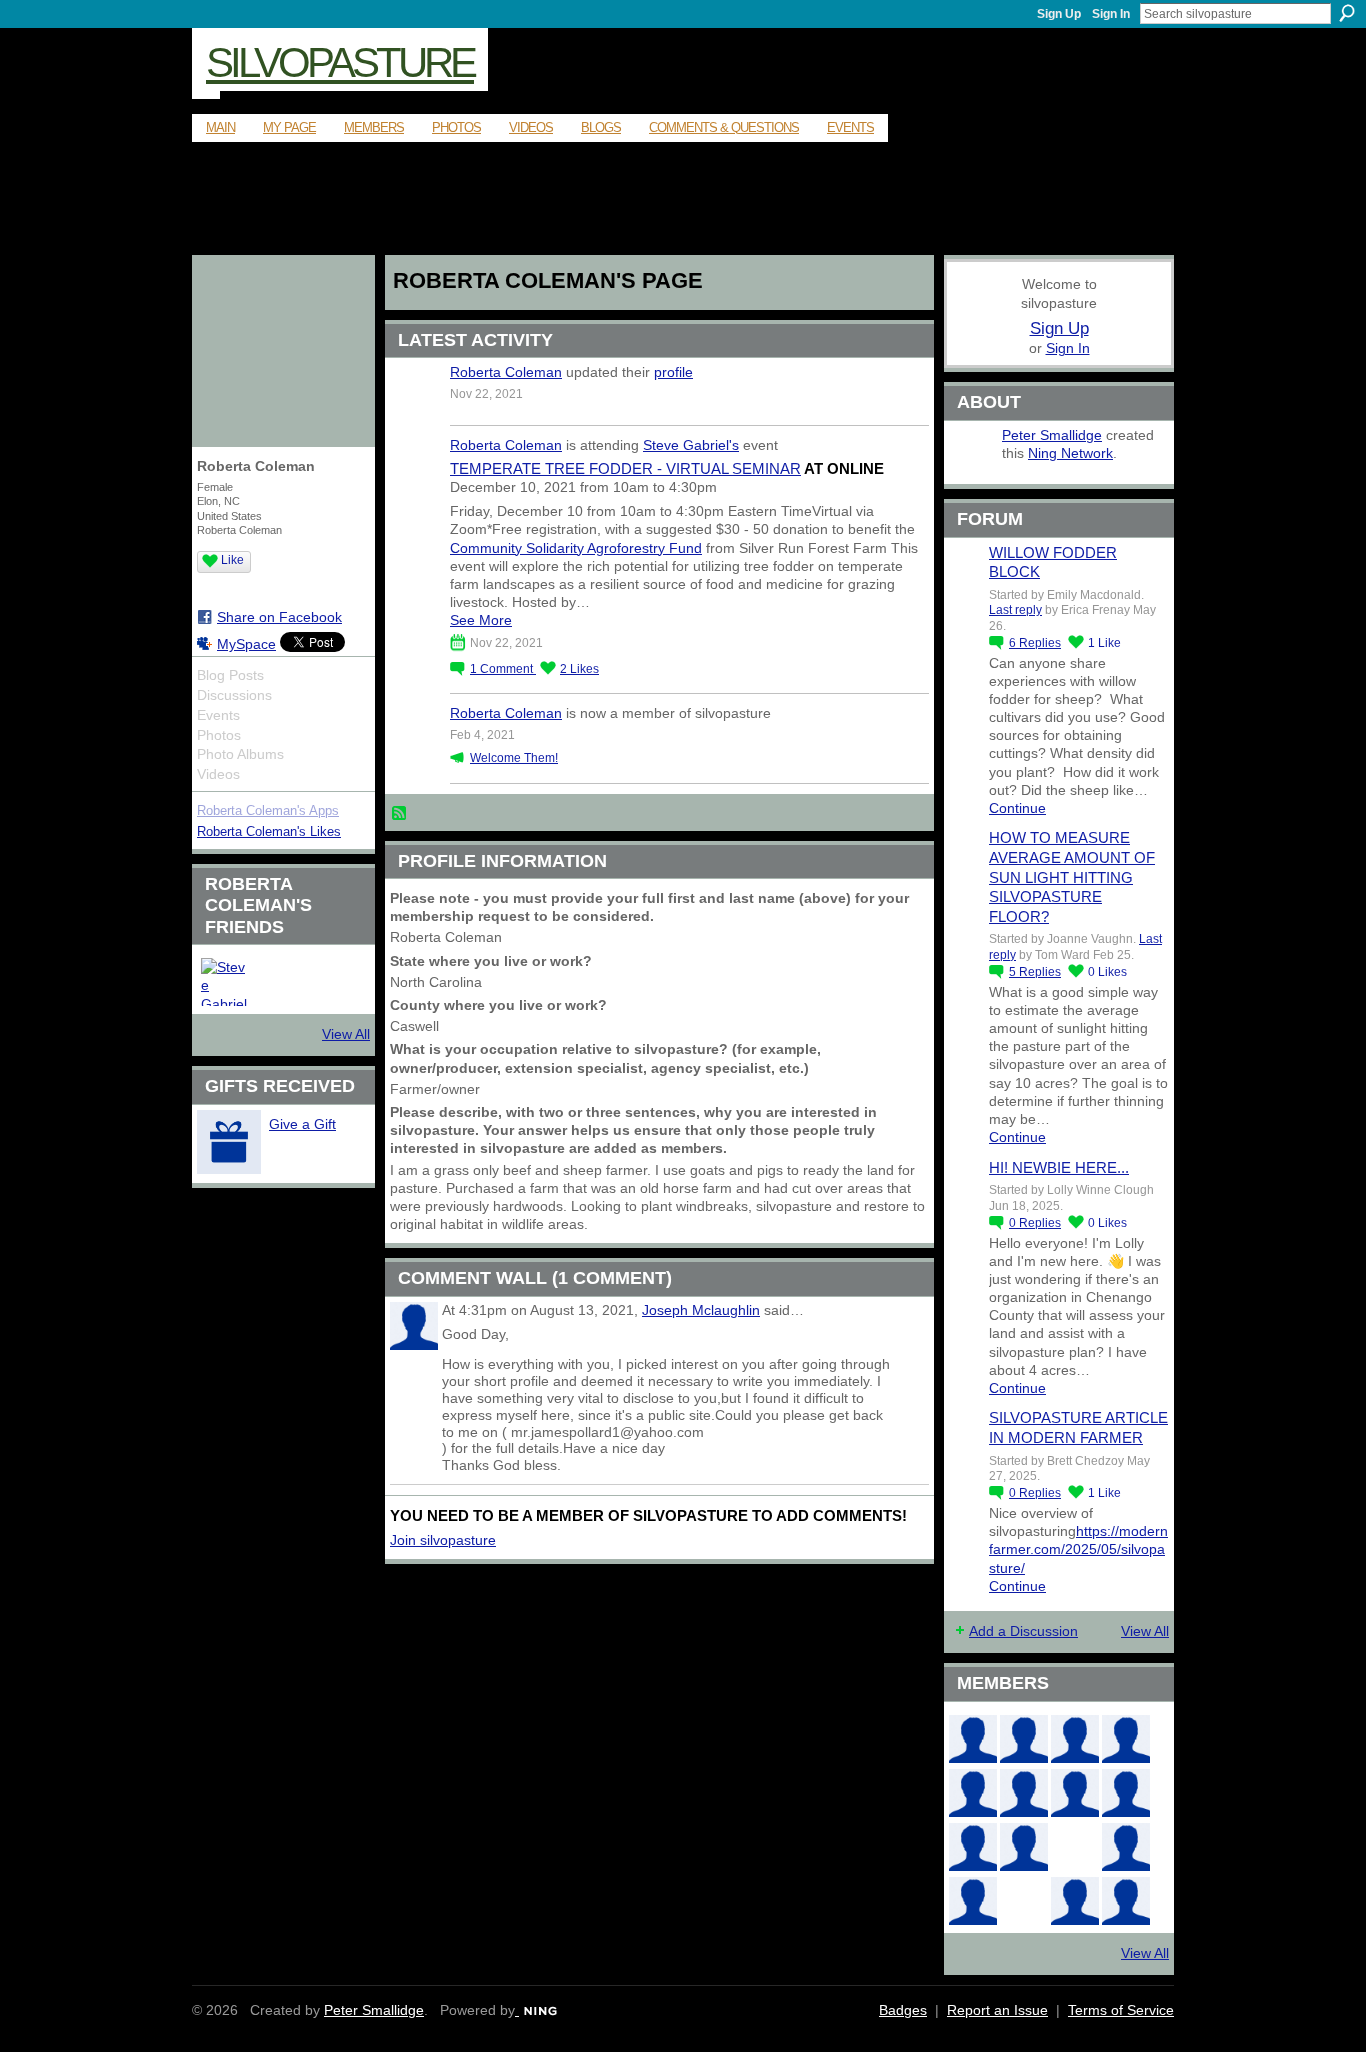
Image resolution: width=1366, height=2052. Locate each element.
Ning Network (1070, 453)
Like (232, 560)
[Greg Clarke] (1075, 1847)
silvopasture (340, 62)
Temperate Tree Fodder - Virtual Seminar (625, 468)
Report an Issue (997, 2010)
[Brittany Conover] (1075, 1793)
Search (1347, 13)
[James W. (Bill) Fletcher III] (1126, 1739)
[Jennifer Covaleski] (1024, 1793)
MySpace (246, 644)
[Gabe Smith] (1126, 1793)
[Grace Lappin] (1075, 1901)
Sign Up (1059, 14)
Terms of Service (1121, 2010)
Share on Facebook (279, 617)
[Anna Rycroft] (973, 1739)
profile (673, 372)
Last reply (1015, 610)
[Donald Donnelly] (1024, 1847)
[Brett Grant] (1126, 1847)
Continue (1017, 808)
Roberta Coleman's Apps (268, 810)
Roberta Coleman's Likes (269, 831)
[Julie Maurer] (1075, 1739)
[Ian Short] (1024, 1739)
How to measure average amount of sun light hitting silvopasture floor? (1072, 876)
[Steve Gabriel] (225, 982)
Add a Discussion (1023, 1631)
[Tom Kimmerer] (1024, 1901)
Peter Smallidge (1052, 435)
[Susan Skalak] (973, 1847)
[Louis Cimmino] (1126, 1901)
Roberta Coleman (506, 372)
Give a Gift (302, 1124)
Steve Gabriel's (691, 445)
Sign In (1111, 14)
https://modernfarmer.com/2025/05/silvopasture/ (1078, 1549)
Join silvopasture (443, 1540)
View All (346, 1034)
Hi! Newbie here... (1059, 1167)
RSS (400, 814)
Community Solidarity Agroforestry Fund (576, 548)
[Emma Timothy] (973, 1901)
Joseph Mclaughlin (701, 1310)
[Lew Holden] (973, 1793)
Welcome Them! (514, 758)
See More (481, 620)
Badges (903, 2010)
